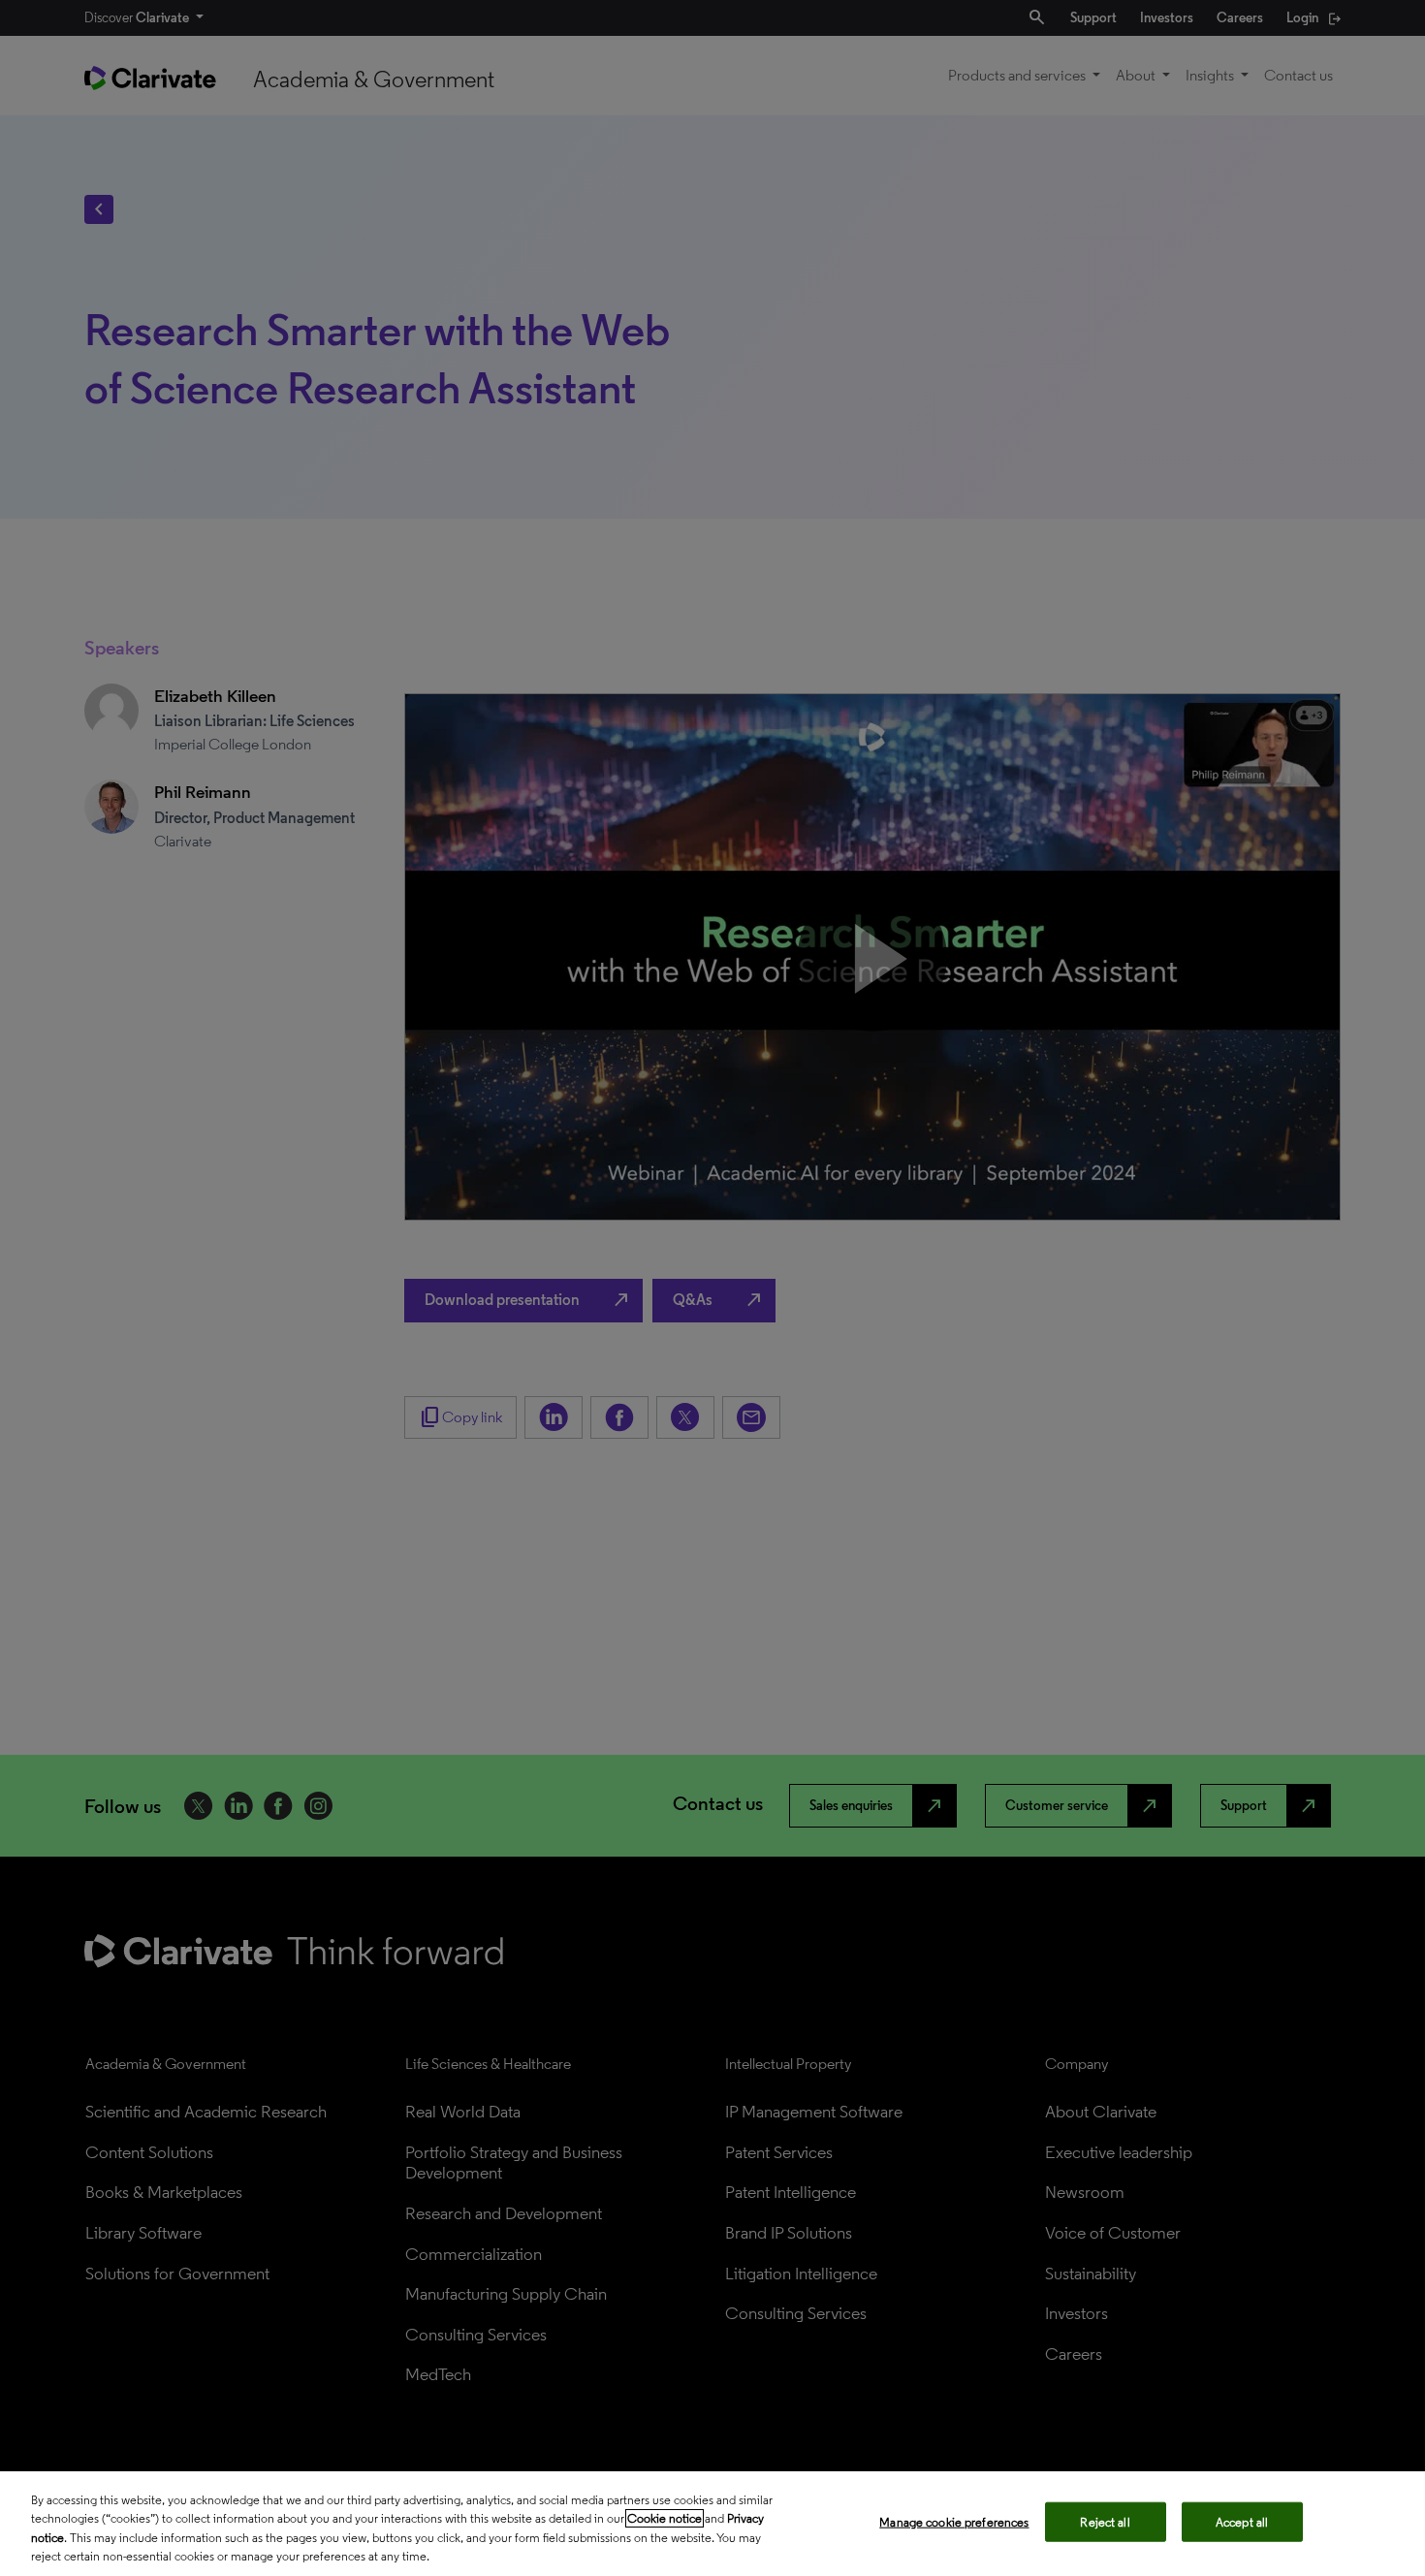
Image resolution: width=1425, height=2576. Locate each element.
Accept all (1242, 2522)
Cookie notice (665, 2518)
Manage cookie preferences (954, 2522)
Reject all (1105, 2522)
